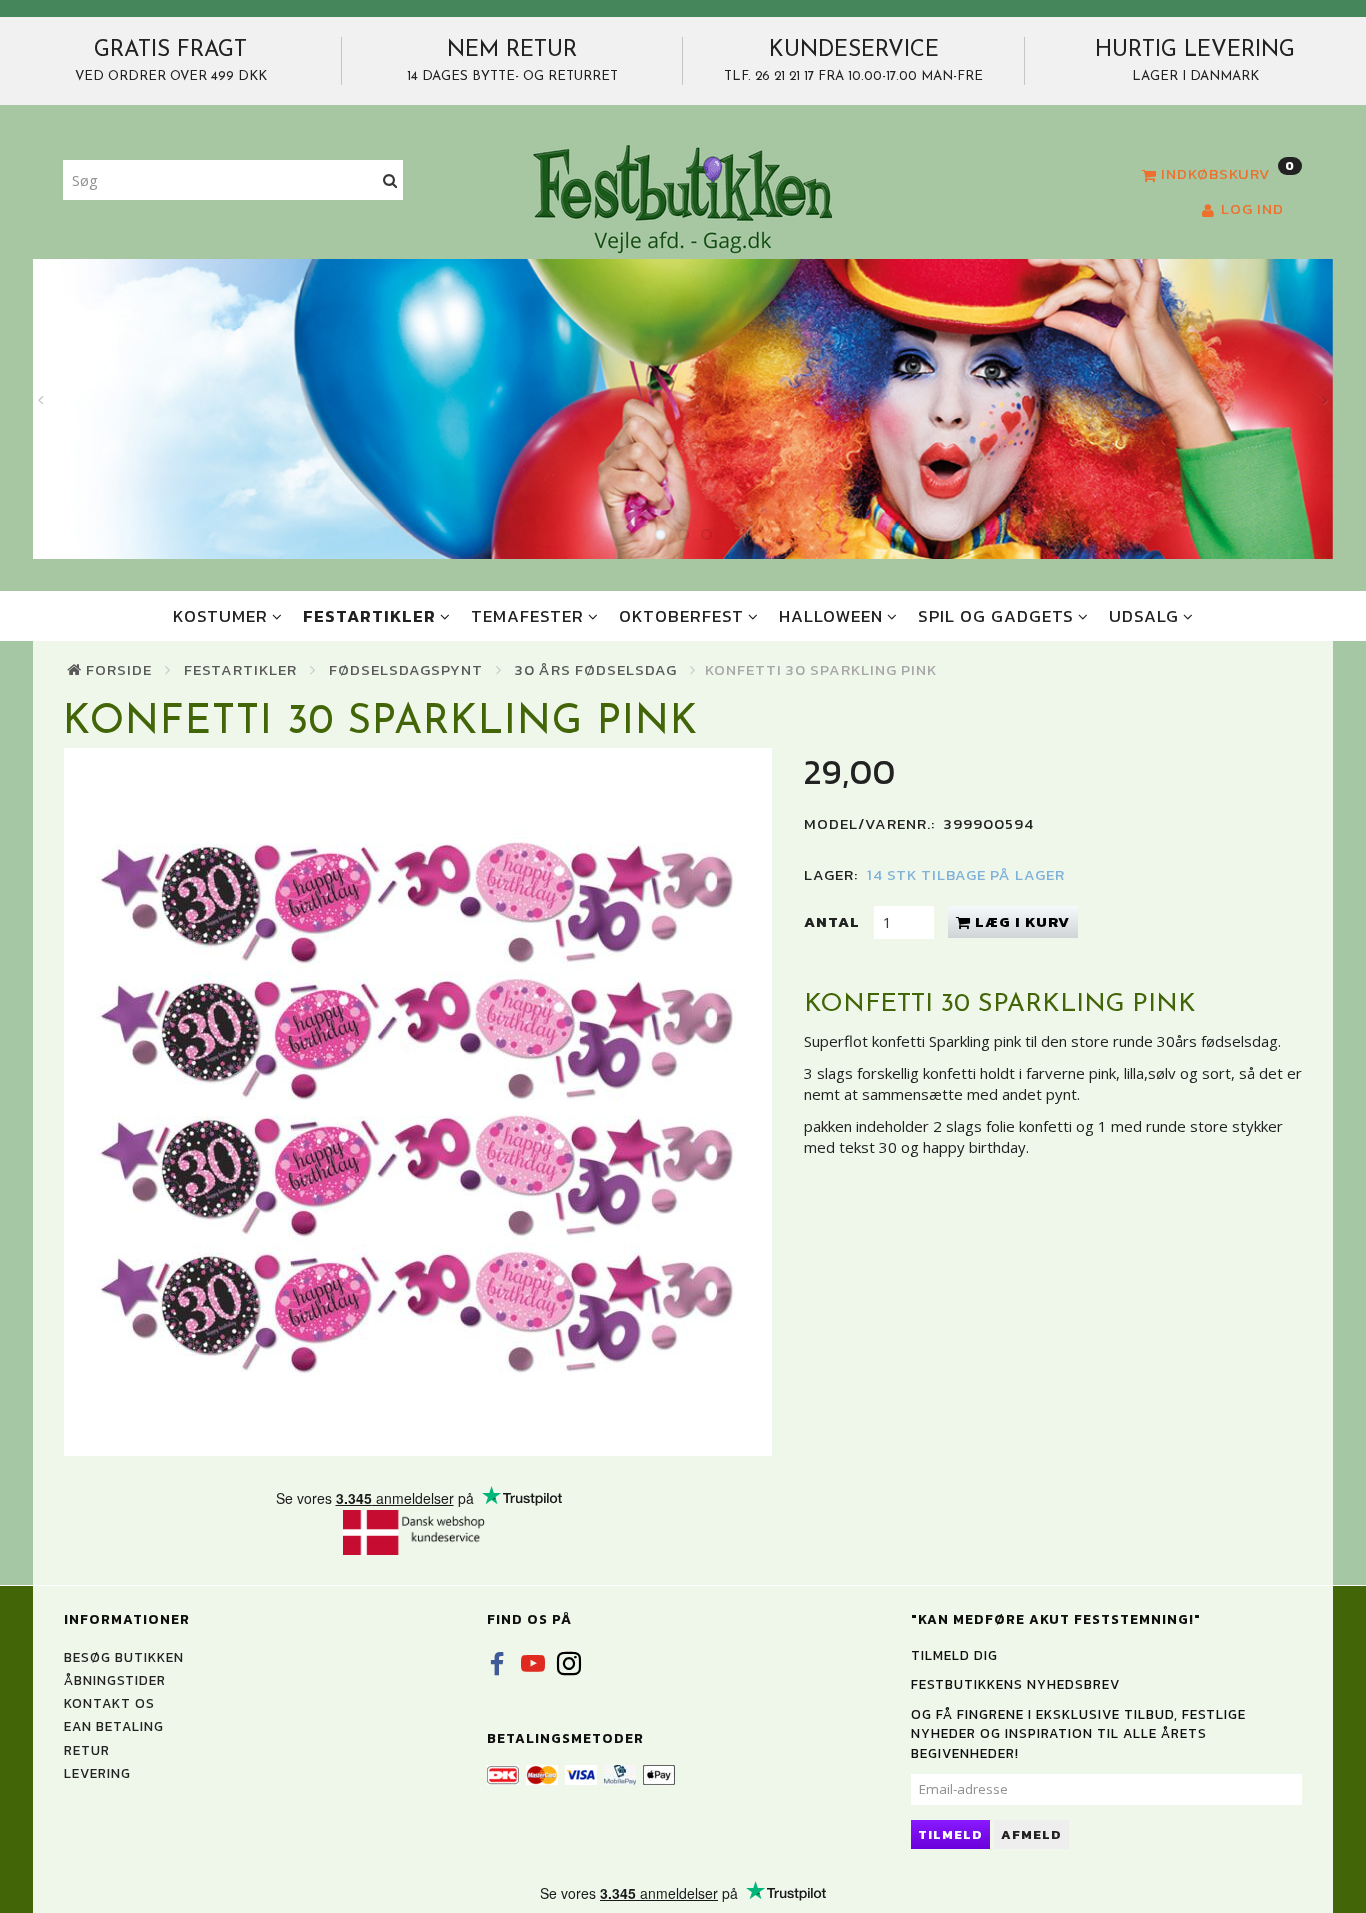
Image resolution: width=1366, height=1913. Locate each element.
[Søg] (390, 180)
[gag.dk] (682, 198)
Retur (87, 1750)
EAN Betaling (114, 1726)
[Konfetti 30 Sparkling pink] (418, 1102)
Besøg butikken (124, 1657)
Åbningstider (115, 1680)
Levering (97, 1773)
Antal (834, 921)
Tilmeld (950, 1834)
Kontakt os (109, 1703)
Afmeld (1031, 1834)
